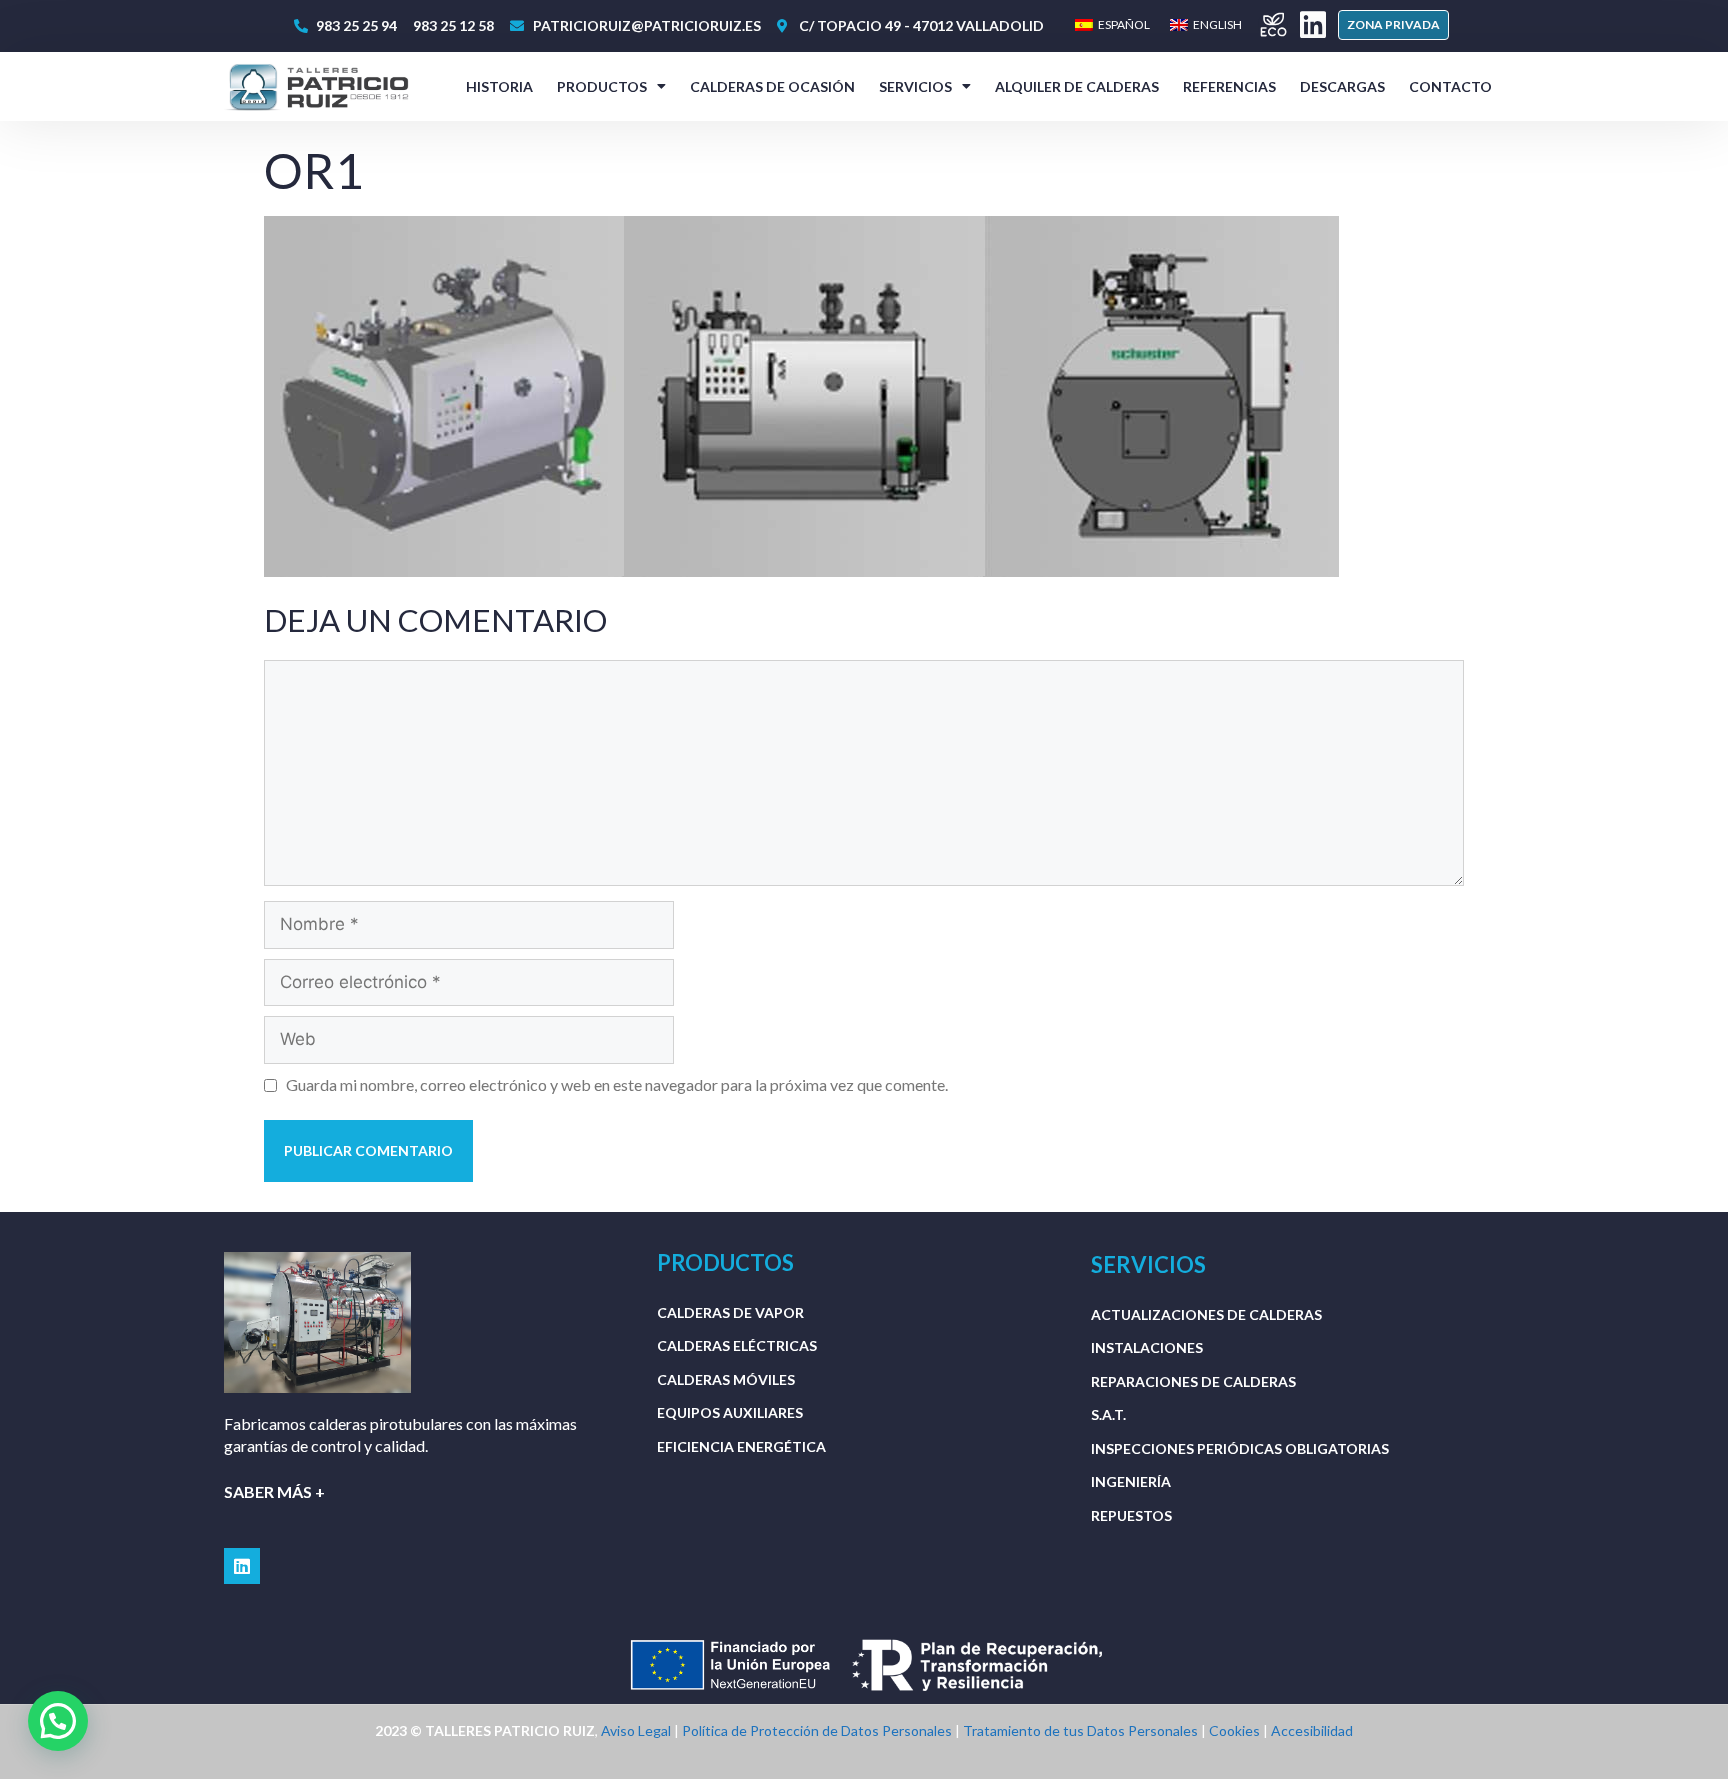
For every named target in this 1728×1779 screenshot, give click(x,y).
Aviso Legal (636, 1730)
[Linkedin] (1313, 25)
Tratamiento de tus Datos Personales (1080, 1730)
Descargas (1342, 86)
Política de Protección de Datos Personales (817, 1730)
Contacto (1450, 86)
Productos (602, 86)
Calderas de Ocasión (772, 86)
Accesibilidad (1312, 1730)
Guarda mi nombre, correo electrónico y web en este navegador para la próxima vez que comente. (617, 1084)
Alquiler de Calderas (1077, 86)
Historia (499, 86)
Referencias (1229, 86)
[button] (1393, 25)
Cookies (1234, 1730)
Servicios (915, 86)
